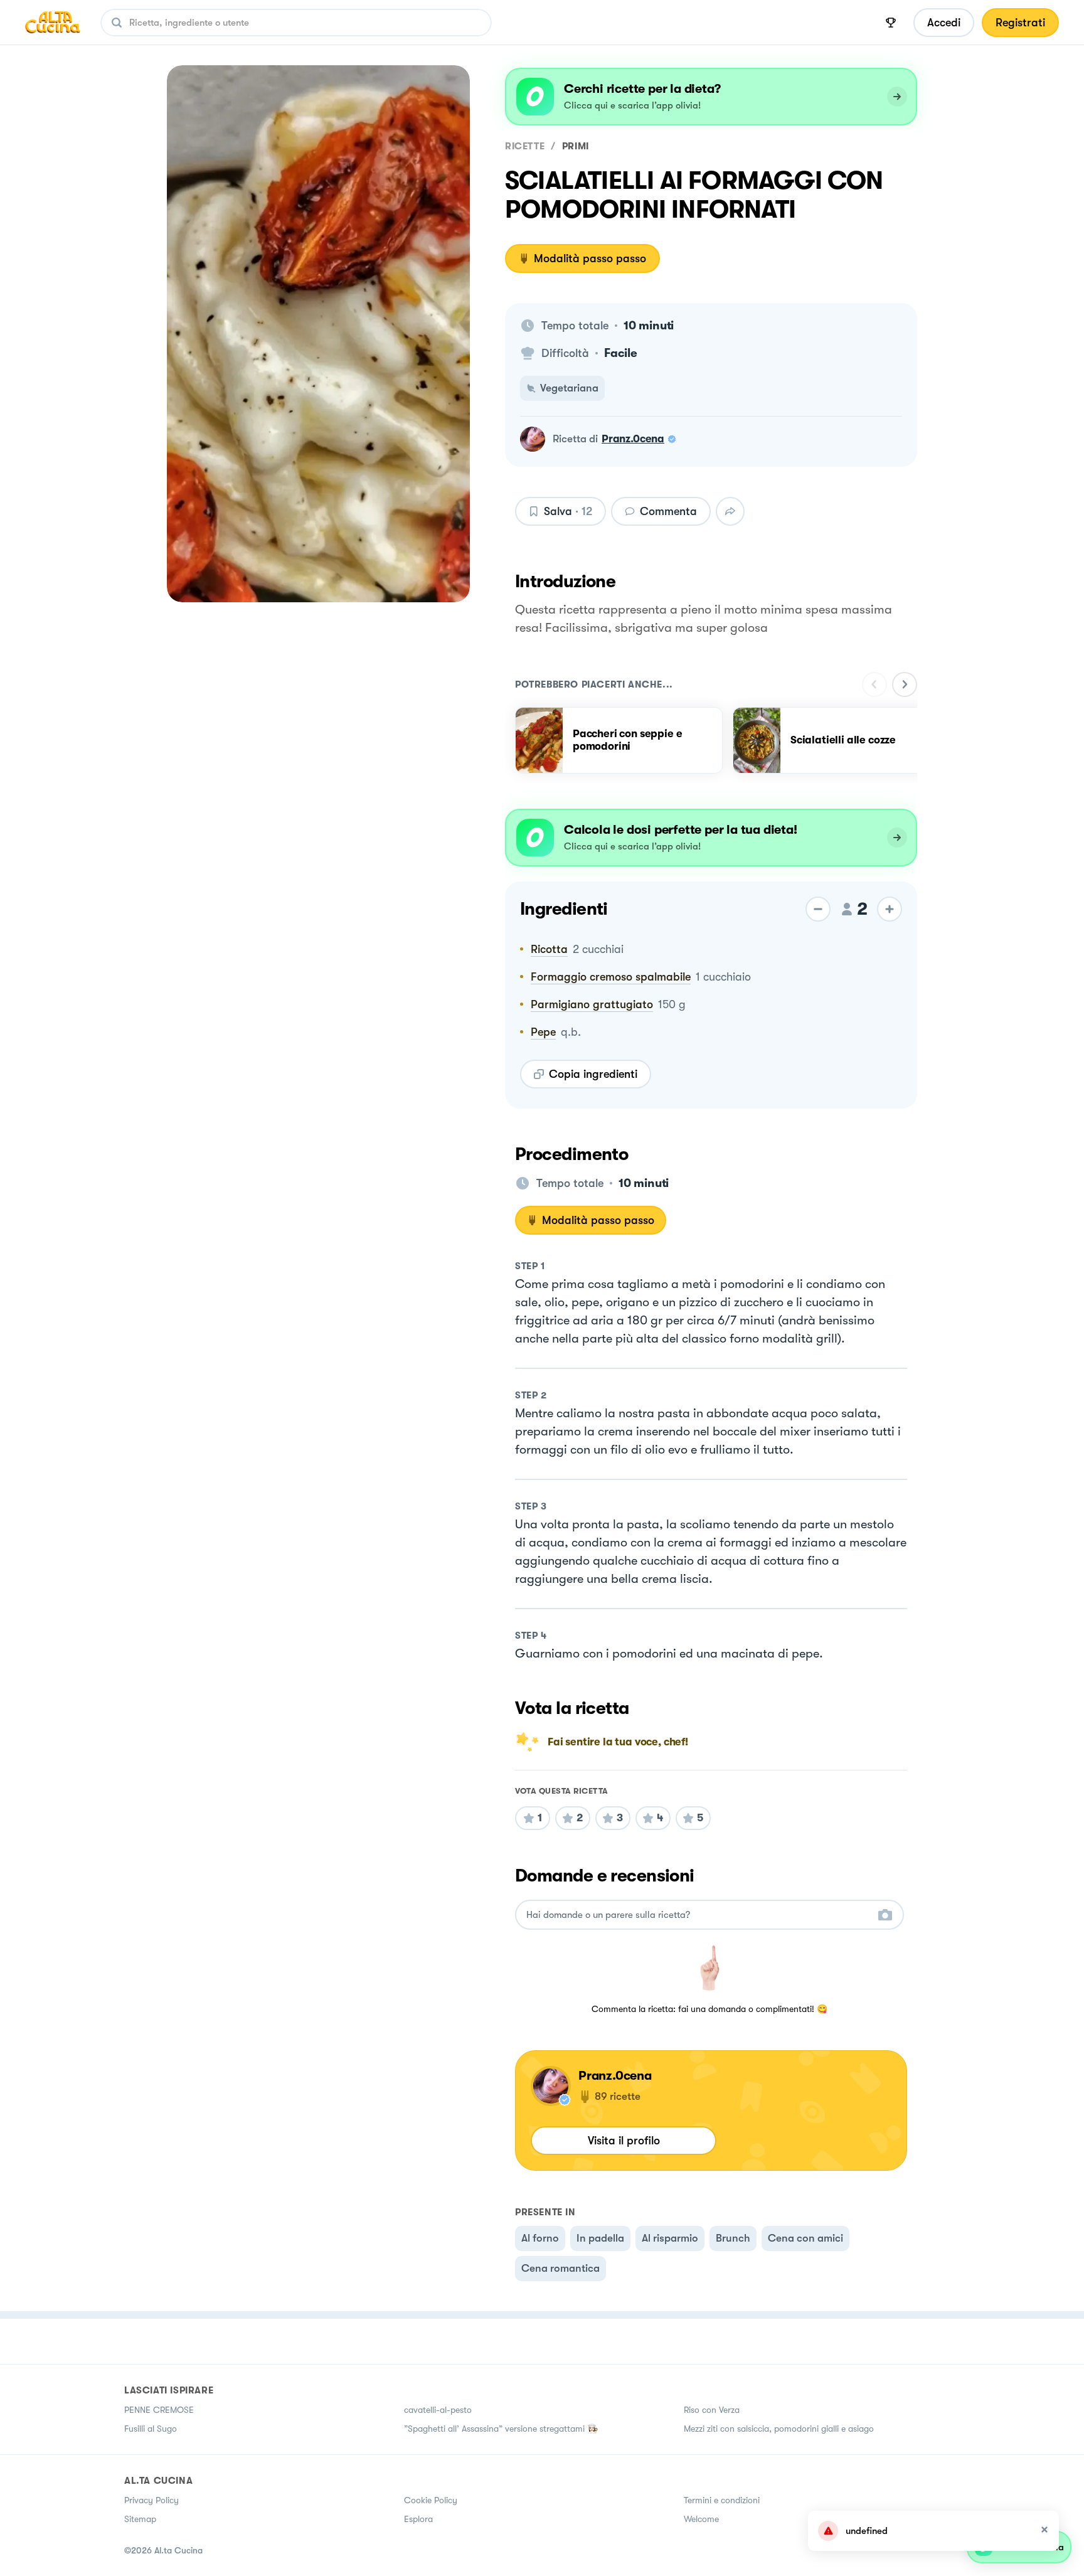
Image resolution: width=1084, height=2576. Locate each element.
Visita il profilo (624, 2141)
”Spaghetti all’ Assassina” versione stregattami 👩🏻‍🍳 (501, 2429)
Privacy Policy (151, 2500)
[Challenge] (891, 23)
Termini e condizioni (722, 2500)
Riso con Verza (712, 2410)
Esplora (418, 2519)
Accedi (944, 23)
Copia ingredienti (593, 1074)
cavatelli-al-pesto (438, 2410)
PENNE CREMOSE (159, 2410)
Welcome (701, 2519)
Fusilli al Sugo (151, 2429)
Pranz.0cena (633, 439)
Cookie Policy (431, 2500)
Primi (576, 146)
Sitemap (140, 2519)
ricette (525, 146)
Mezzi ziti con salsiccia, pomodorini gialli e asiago (779, 2429)
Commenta (668, 511)
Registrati (1020, 23)
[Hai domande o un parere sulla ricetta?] (698, 1915)
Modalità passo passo (590, 258)
